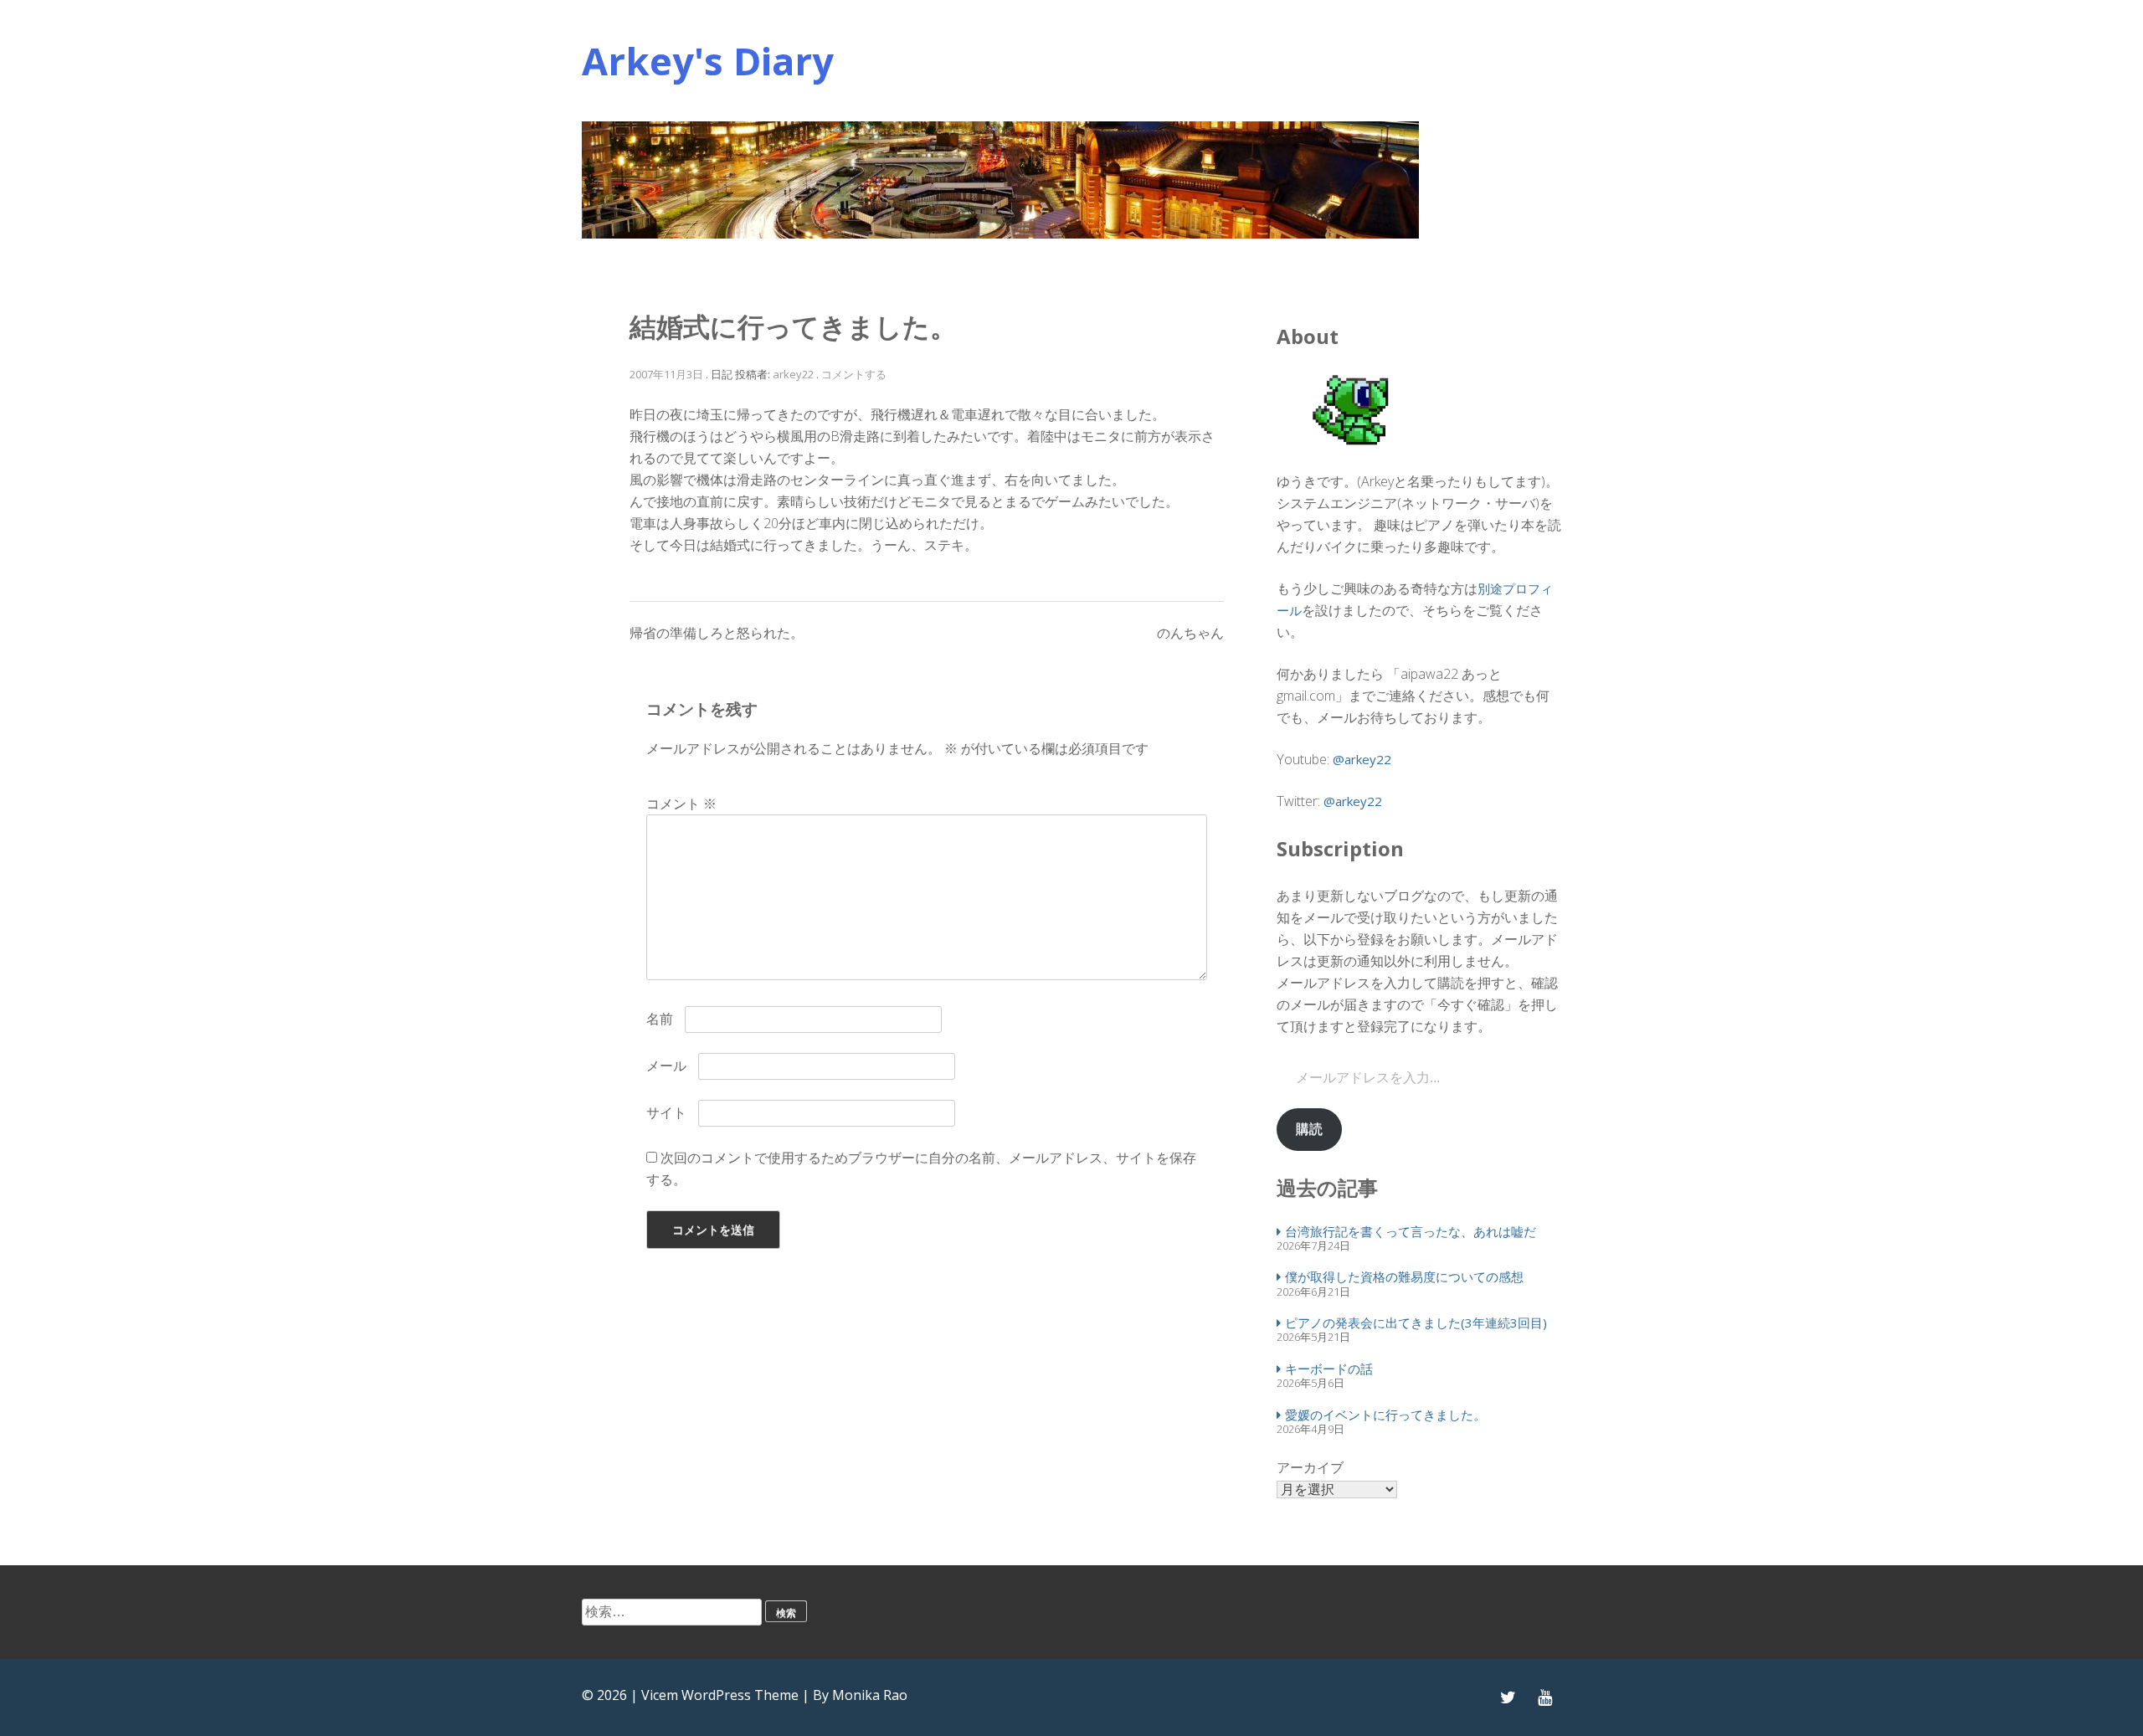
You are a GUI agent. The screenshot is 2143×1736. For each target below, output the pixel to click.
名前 (660, 1019)
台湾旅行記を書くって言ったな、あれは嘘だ (1411, 1231)
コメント (681, 804)
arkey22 (793, 374)
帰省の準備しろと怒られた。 (717, 633)
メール (666, 1066)
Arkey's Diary (708, 61)
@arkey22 (1362, 759)
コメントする (854, 374)
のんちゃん (1190, 633)
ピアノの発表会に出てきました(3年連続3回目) (1416, 1323)
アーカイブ (1310, 1467)
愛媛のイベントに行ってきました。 (1385, 1415)
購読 (1309, 1129)
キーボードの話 (1329, 1369)
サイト (666, 1112)
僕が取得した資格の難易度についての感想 (1404, 1276)
